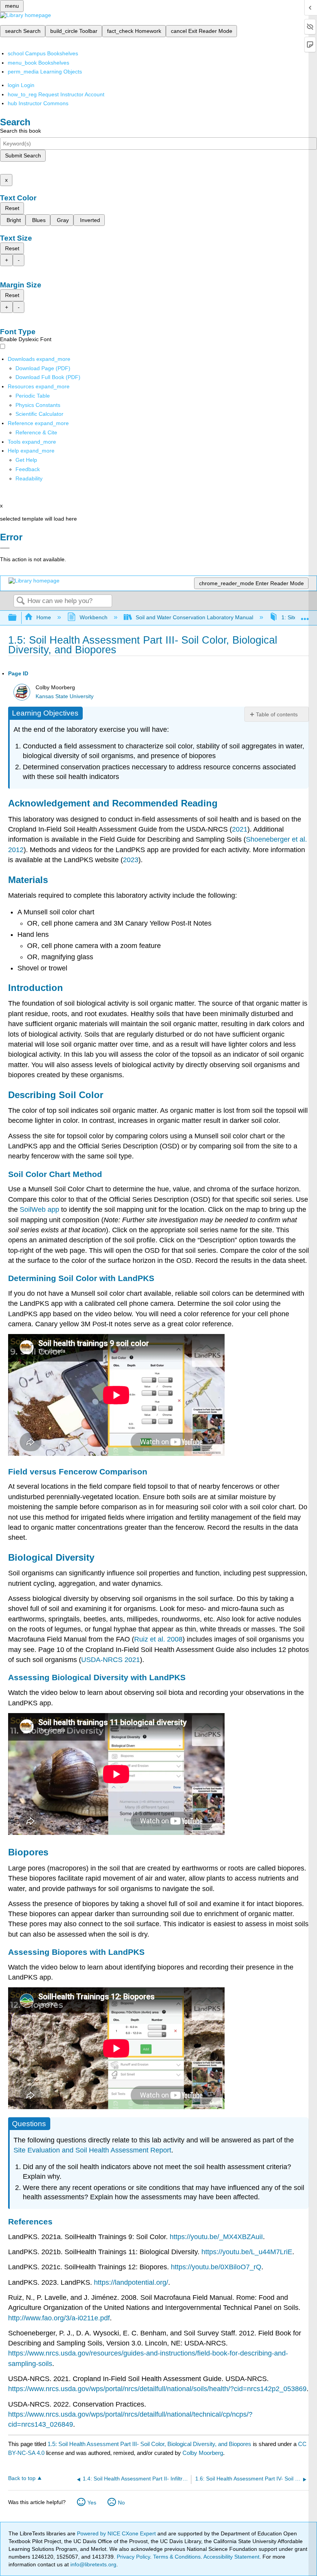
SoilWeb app (39, 1209)
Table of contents (277, 714)
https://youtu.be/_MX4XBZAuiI (216, 2237)
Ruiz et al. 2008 (158, 1639)
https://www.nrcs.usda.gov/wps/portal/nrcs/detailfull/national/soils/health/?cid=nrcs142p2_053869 (157, 2389)
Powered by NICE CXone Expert (117, 2533)
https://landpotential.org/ (131, 2282)
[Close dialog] (5, 548)
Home (44, 617)
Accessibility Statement (231, 2557)
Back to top (22, 2478)
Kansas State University (65, 696)
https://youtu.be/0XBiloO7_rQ (216, 2267)
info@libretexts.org (93, 2564)
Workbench (93, 617)
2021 (240, 829)
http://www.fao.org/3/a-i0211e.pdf (59, 2318)
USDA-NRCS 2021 (111, 1660)
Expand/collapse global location (305, 616)
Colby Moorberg (203, 2453)
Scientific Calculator (39, 414)
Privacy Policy (133, 2557)
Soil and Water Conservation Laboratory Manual (194, 617)
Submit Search (23, 155)
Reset (12, 208)
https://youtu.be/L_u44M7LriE (247, 2252)
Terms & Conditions (177, 2557)
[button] (28, 469)
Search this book (20, 131)
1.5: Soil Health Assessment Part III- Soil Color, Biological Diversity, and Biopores (149, 2444)
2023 (131, 860)
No (121, 2503)
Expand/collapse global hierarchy (17, 618)
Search (20, 601)
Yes (92, 2503)
